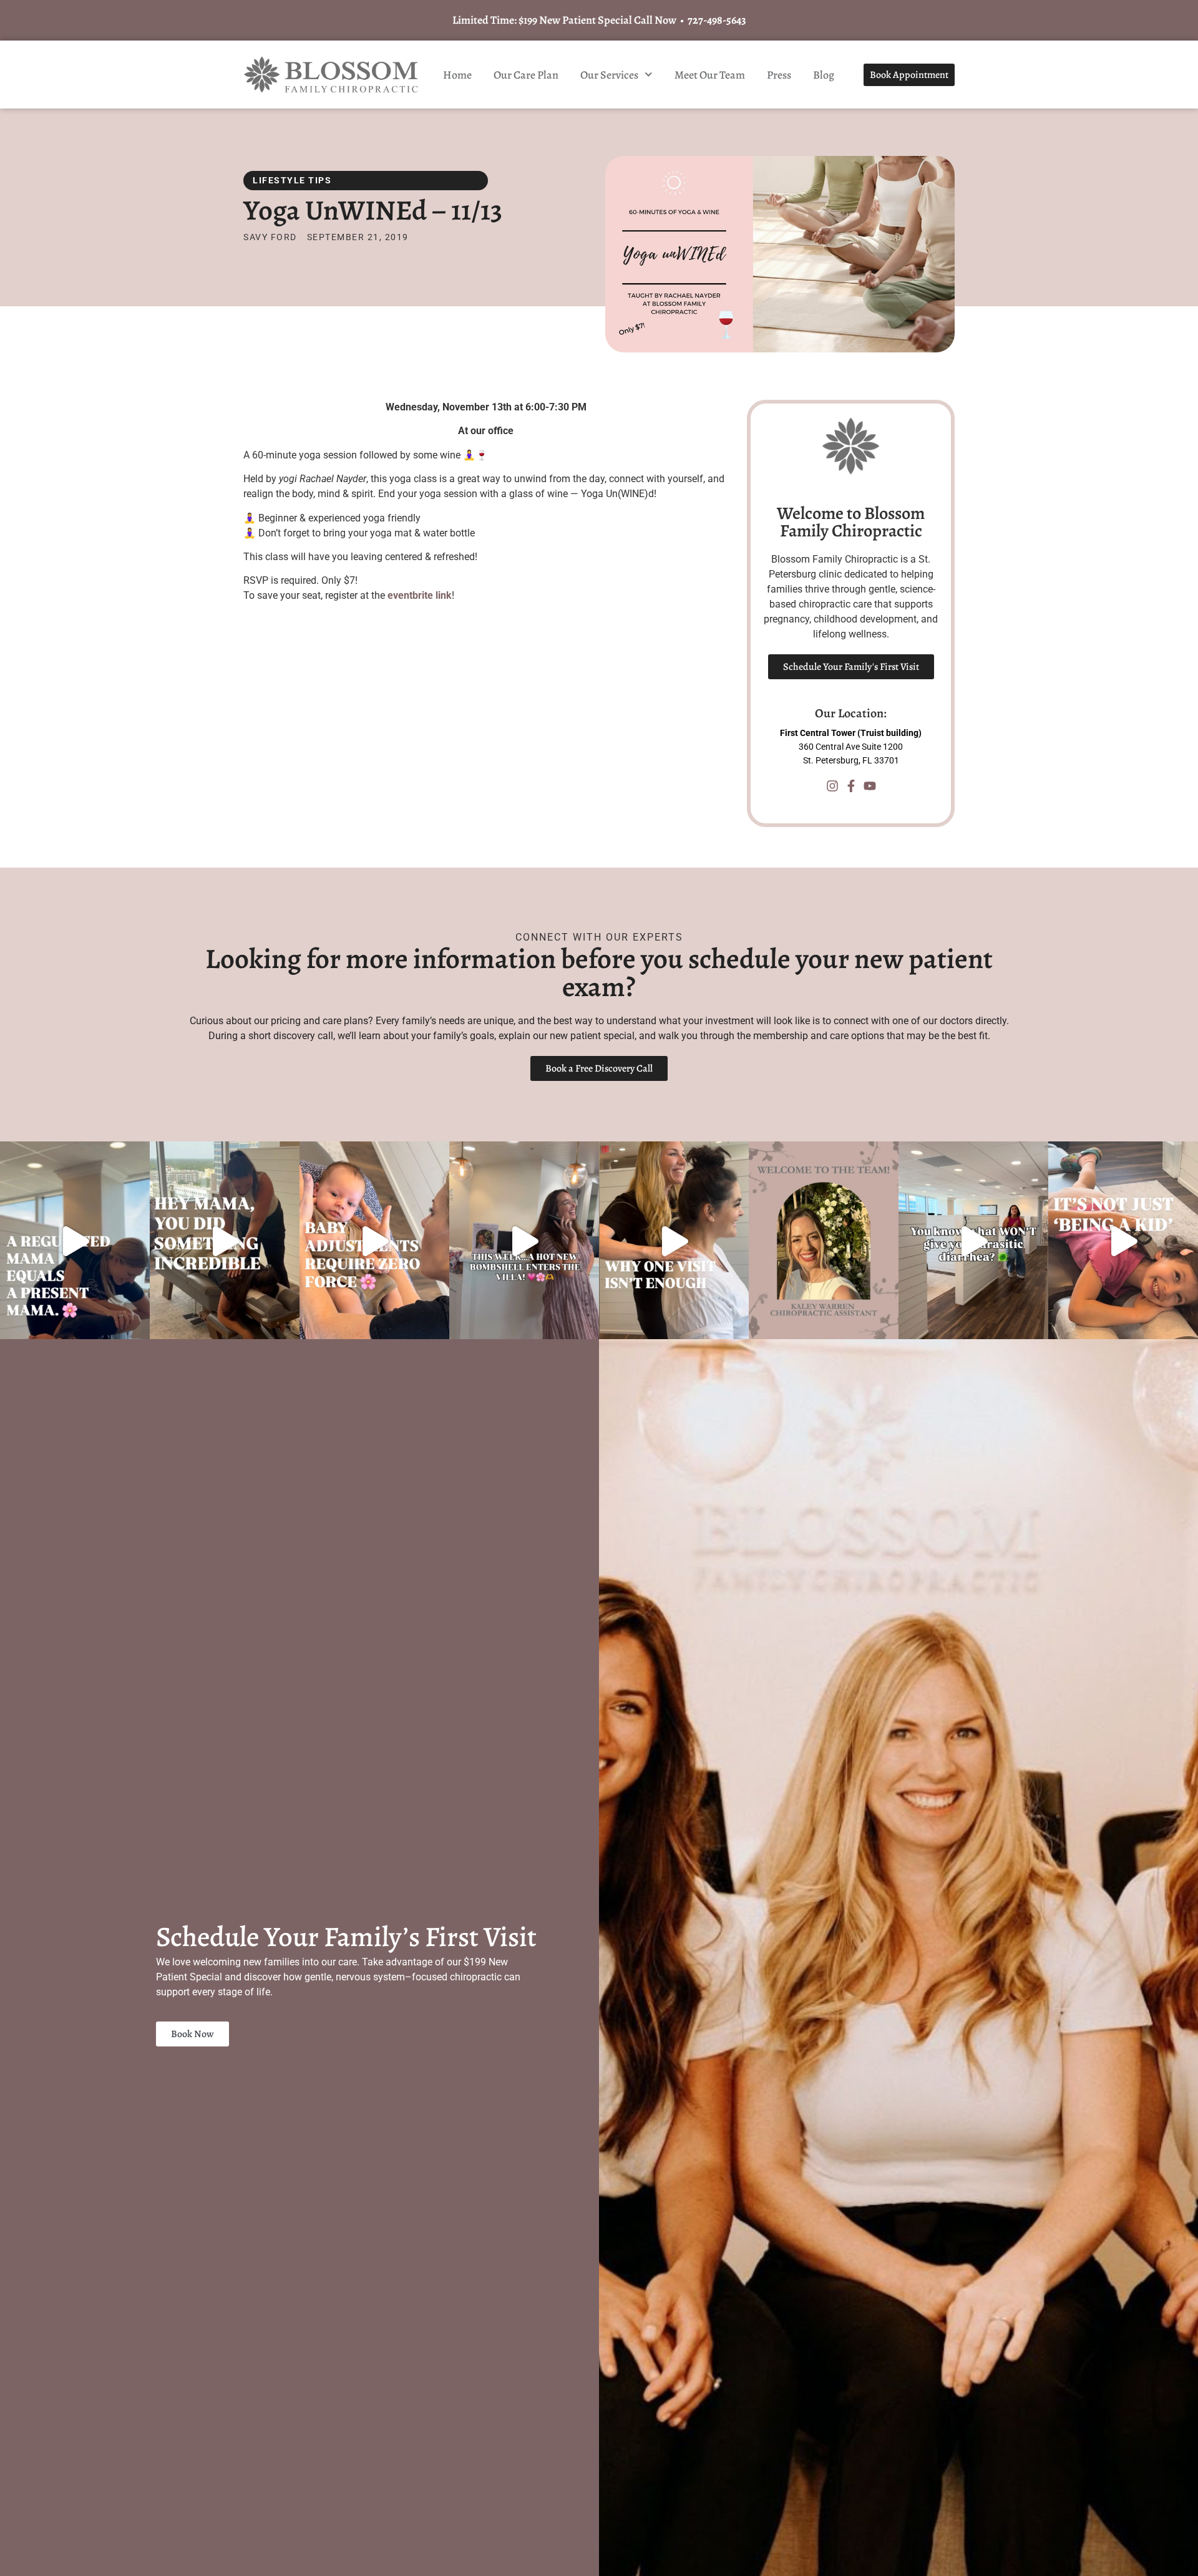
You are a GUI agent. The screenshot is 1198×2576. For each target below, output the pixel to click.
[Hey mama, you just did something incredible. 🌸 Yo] (225, 1241)
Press (779, 75)
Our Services (609, 75)
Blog (824, 75)
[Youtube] (870, 786)
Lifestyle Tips (292, 180)
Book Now (192, 2034)
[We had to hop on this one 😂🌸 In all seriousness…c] (973, 1241)
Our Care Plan (526, 75)
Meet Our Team (710, 75)
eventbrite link (420, 595)
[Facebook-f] (851, 786)
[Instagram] (832, 786)
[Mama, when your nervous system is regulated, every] (75, 1241)
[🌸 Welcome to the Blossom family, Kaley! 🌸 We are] (824, 1241)
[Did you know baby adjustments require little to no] (374, 1241)
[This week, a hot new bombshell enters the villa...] (524, 1241)
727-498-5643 (717, 20)
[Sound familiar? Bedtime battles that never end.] (1123, 1241)
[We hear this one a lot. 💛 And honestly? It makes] (674, 1241)
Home (457, 75)
